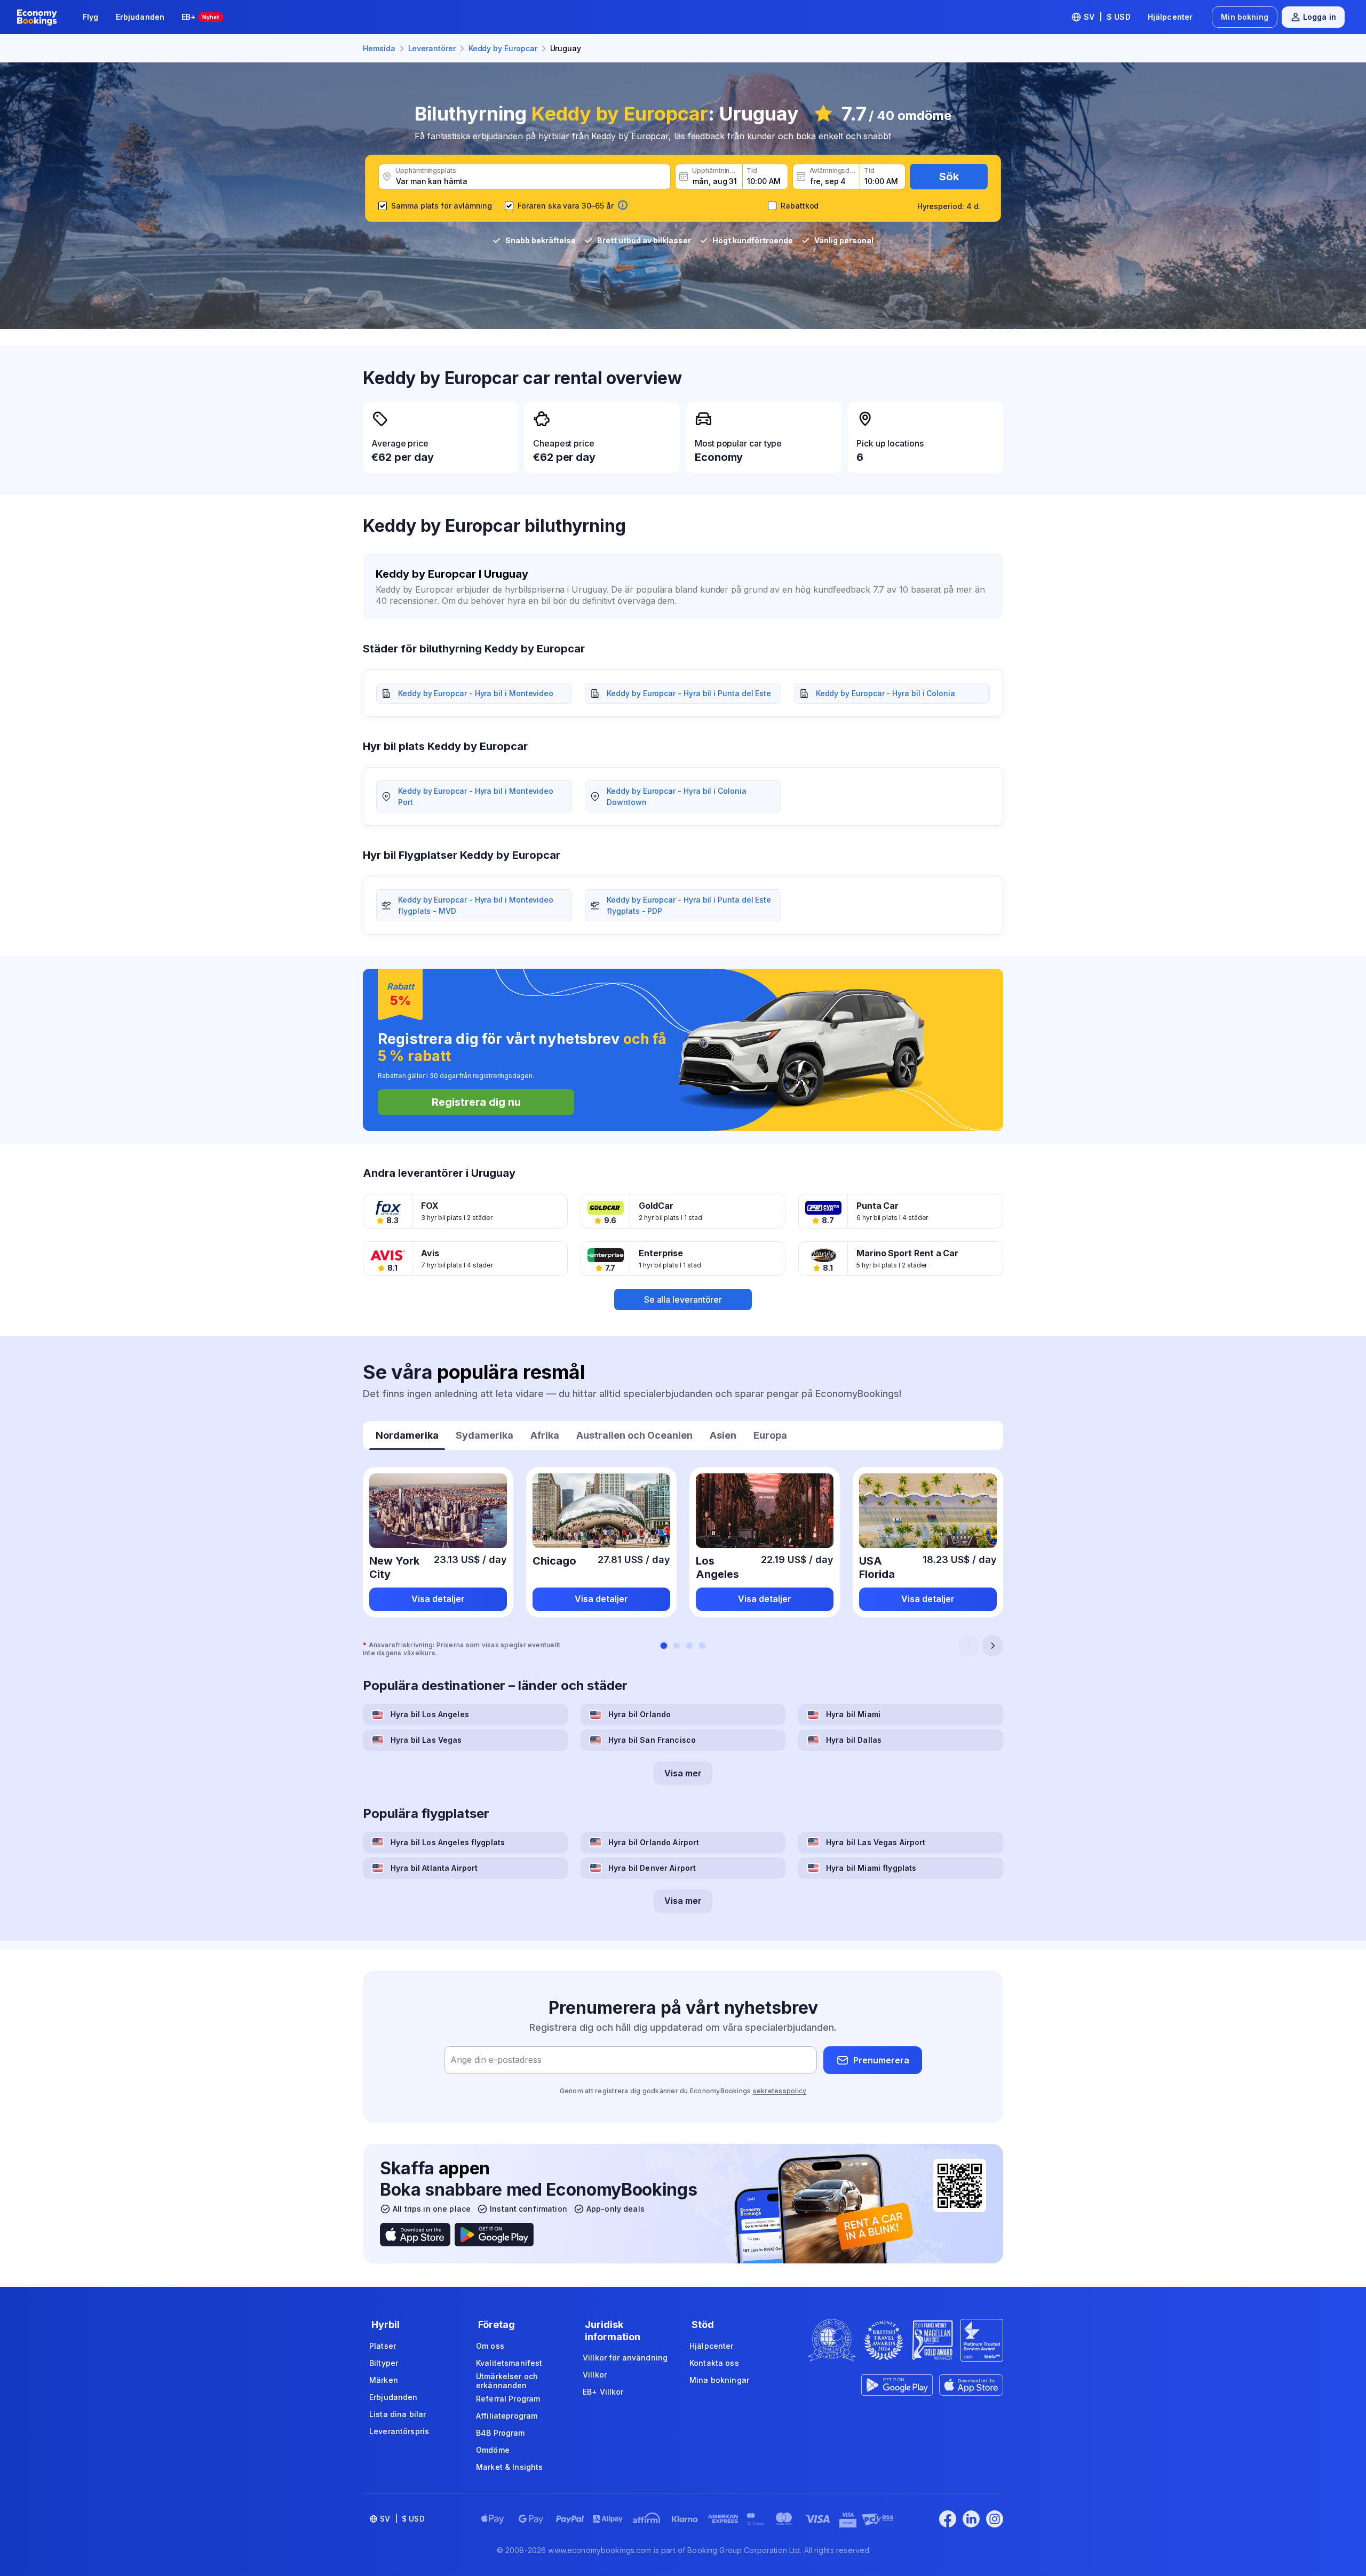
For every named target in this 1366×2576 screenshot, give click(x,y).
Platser (383, 2346)
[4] (702, 1646)
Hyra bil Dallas (854, 1740)
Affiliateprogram (507, 2416)
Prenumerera (881, 2060)
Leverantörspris (399, 2431)
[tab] (407, 1437)
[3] (689, 1646)
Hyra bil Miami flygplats (871, 1868)
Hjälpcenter (1170, 17)
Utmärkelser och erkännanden (507, 2381)
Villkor (595, 2375)
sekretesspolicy (780, 2091)
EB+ (200, 17)
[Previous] (969, 1646)
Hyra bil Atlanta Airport (434, 1868)
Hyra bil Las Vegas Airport (876, 1842)
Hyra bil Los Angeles (430, 1714)
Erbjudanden (140, 17)
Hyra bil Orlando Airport (654, 1842)
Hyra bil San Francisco (652, 1740)
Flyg (91, 17)
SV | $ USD (1107, 17)
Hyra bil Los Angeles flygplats (448, 1842)
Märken (384, 2380)
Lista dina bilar (398, 2414)
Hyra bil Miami (853, 1714)
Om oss (490, 2346)
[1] (664, 1646)
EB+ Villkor (603, 2392)
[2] (677, 1646)
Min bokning (1245, 17)
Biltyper (384, 2363)
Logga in (1320, 17)
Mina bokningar (719, 2380)
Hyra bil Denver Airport (652, 1868)
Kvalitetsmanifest (509, 2363)
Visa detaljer (438, 1599)
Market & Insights (509, 2467)
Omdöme (493, 2450)
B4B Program (501, 2433)
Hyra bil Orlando (640, 1714)
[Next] (992, 1646)
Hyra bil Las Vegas (426, 1740)
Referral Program (508, 2399)
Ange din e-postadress (496, 2060)
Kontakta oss (714, 2363)
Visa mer (683, 1773)
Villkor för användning (625, 2358)
